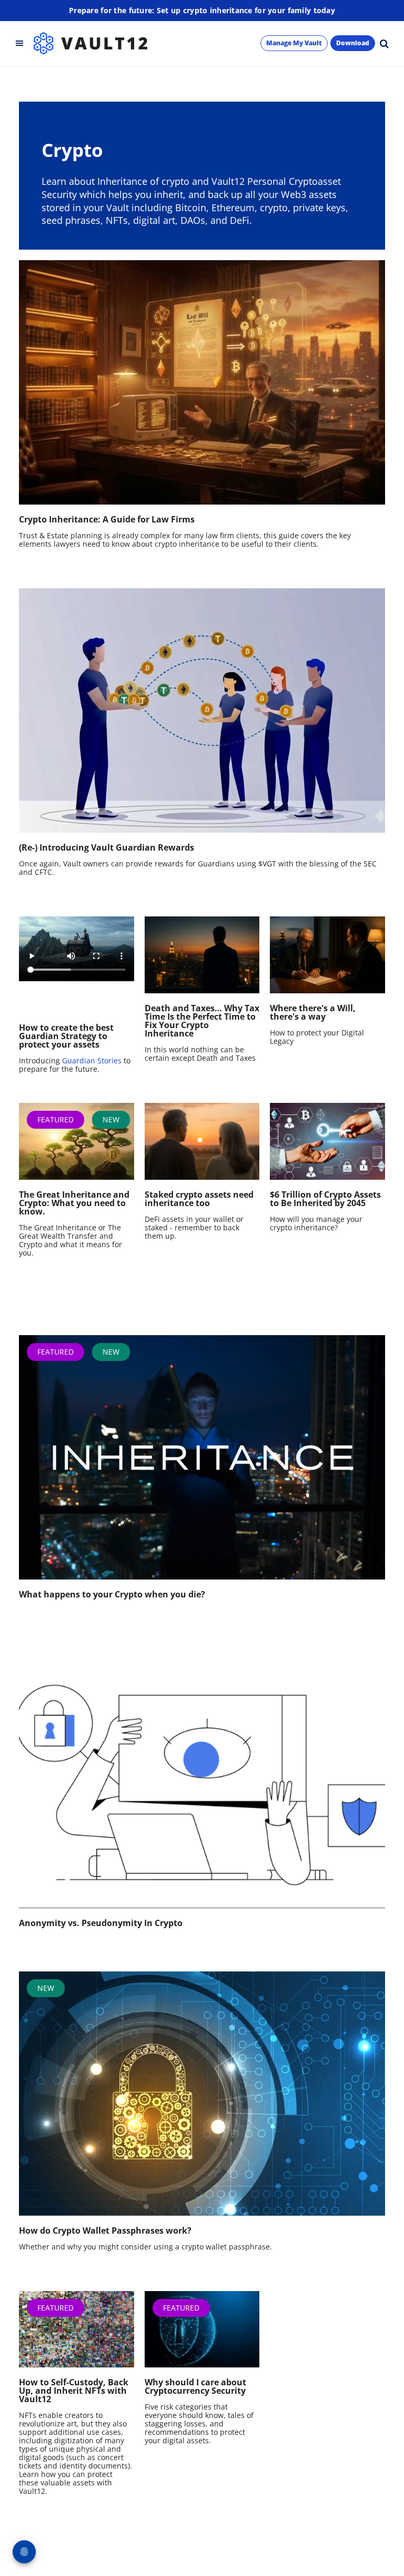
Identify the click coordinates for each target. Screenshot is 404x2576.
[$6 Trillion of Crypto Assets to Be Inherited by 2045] (327, 1141)
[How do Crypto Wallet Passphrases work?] (202, 2094)
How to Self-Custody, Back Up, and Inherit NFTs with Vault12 (74, 2391)
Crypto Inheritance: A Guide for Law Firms (107, 519)
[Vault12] (90, 43)
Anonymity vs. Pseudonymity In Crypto (101, 1923)
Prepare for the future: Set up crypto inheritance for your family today (202, 10)
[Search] (384, 43)
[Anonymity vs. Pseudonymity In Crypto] (202, 1786)
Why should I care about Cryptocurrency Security (195, 2386)
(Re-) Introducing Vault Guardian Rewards (107, 847)
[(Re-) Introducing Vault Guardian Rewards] (202, 710)
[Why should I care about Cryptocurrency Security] (202, 2330)
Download (353, 43)
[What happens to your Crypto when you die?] (202, 1457)
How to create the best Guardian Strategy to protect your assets (66, 1036)
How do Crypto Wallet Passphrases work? (105, 2230)
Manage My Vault (294, 43)
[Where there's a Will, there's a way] (327, 955)
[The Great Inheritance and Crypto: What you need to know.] (77, 1141)
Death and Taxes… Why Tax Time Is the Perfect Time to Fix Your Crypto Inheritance (202, 1021)
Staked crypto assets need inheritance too (199, 1199)
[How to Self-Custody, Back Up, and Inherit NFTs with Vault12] (77, 2330)
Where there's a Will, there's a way (313, 1012)
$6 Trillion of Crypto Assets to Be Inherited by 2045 (325, 1199)
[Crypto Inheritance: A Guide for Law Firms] (202, 382)
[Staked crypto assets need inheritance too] (202, 1141)
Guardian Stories (92, 1060)
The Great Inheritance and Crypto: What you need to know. (74, 1203)
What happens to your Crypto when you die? (112, 1594)
